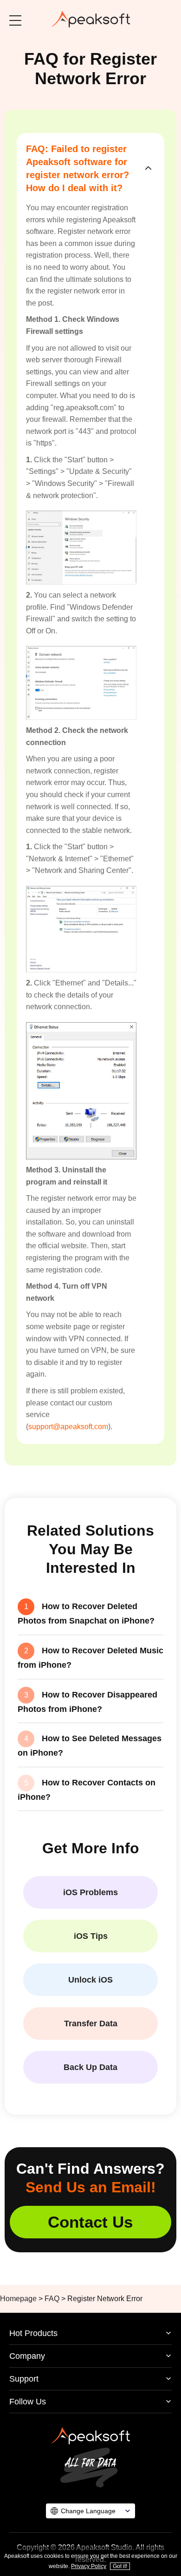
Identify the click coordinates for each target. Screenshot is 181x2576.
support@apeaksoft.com (68, 1427)
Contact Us (90, 2222)
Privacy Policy (89, 2566)
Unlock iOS (90, 1980)
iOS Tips (91, 1936)
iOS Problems (90, 1892)
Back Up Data (90, 2067)
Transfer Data (91, 2024)
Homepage (18, 2299)
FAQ (52, 2299)
